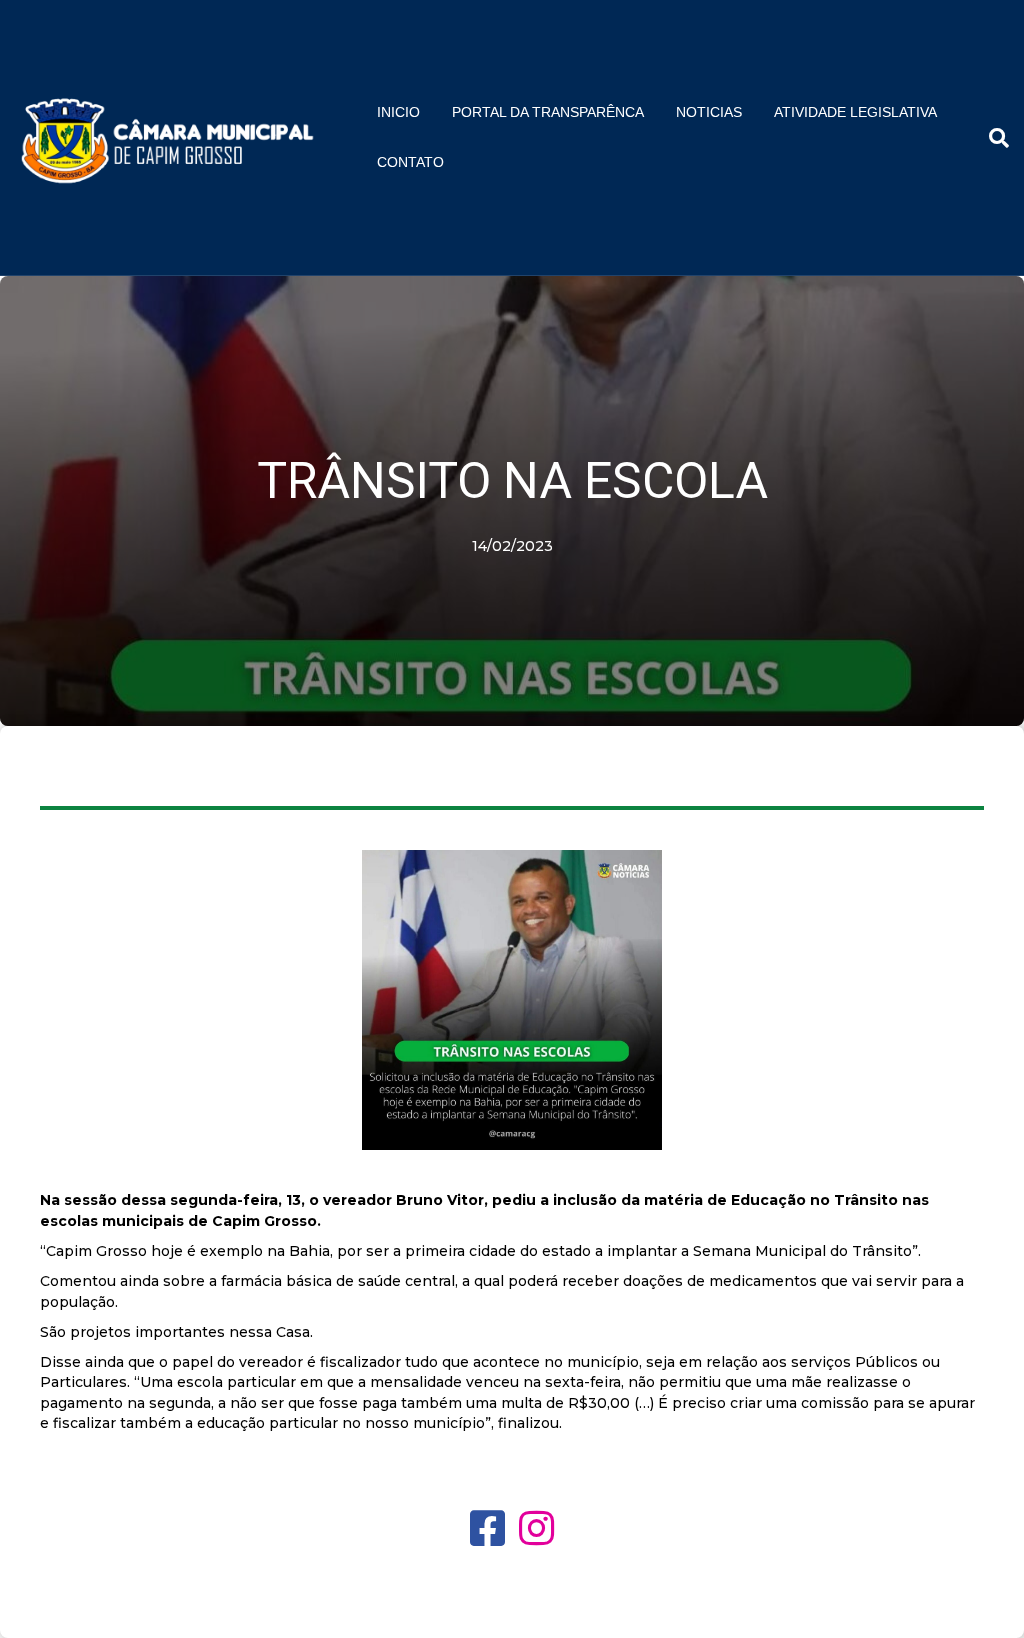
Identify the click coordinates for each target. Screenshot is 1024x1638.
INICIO (398, 112)
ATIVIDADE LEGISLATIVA (855, 112)
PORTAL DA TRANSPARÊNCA (548, 112)
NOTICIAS (709, 112)
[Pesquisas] (991, 138)
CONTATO (410, 162)
